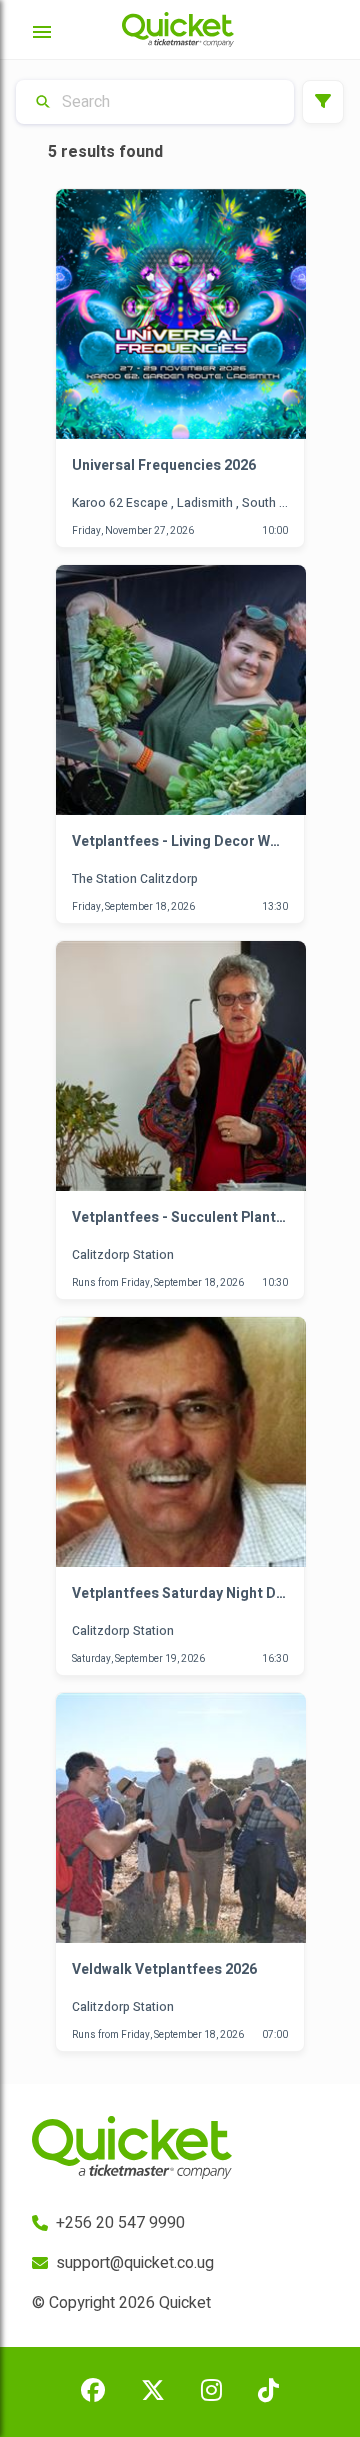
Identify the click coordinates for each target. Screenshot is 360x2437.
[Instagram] (211, 2392)
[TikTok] (268, 2392)
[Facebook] (93, 2392)
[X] (153, 2392)
